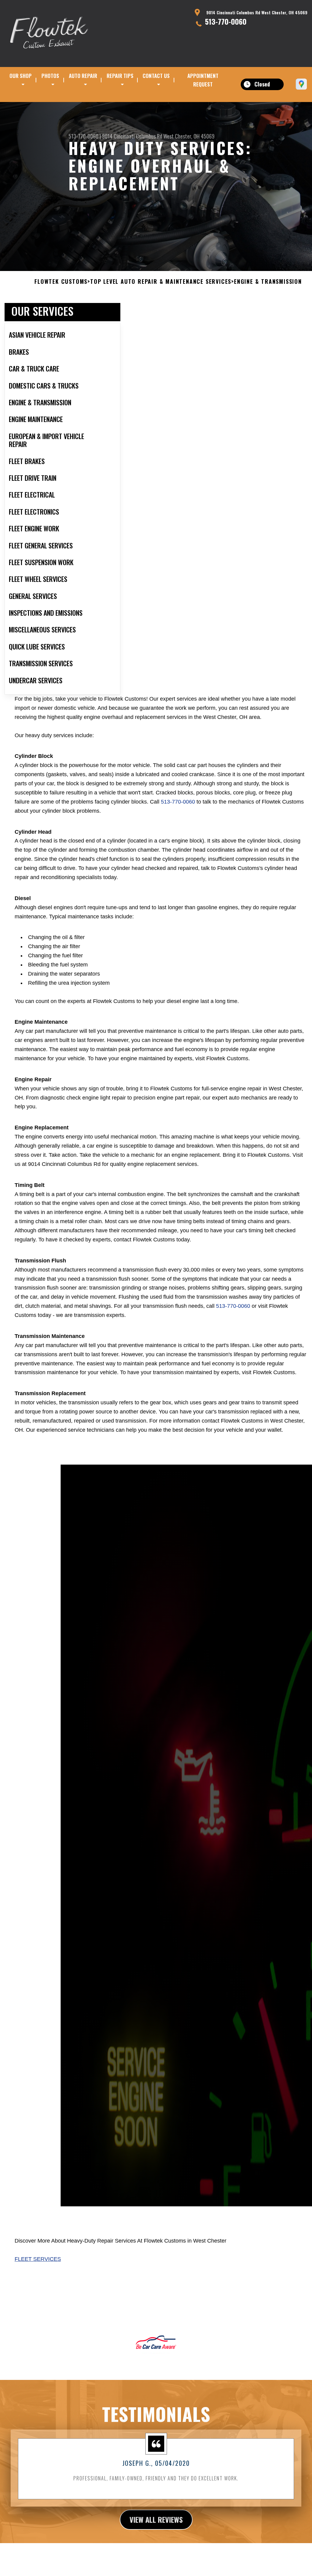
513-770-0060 (226, 21)
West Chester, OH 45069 (189, 136)
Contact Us (156, 76)
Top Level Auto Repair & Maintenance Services (161, 282)
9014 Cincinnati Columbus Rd (132, 136)
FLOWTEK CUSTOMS (61, 282)
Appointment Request (203, 80)
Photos (50, 76)
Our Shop (21, 76)
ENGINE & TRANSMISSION (268, 282)
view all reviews (156, 2519)
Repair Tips (120, 76)
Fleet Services (38, 2259)
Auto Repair (83, 76)
